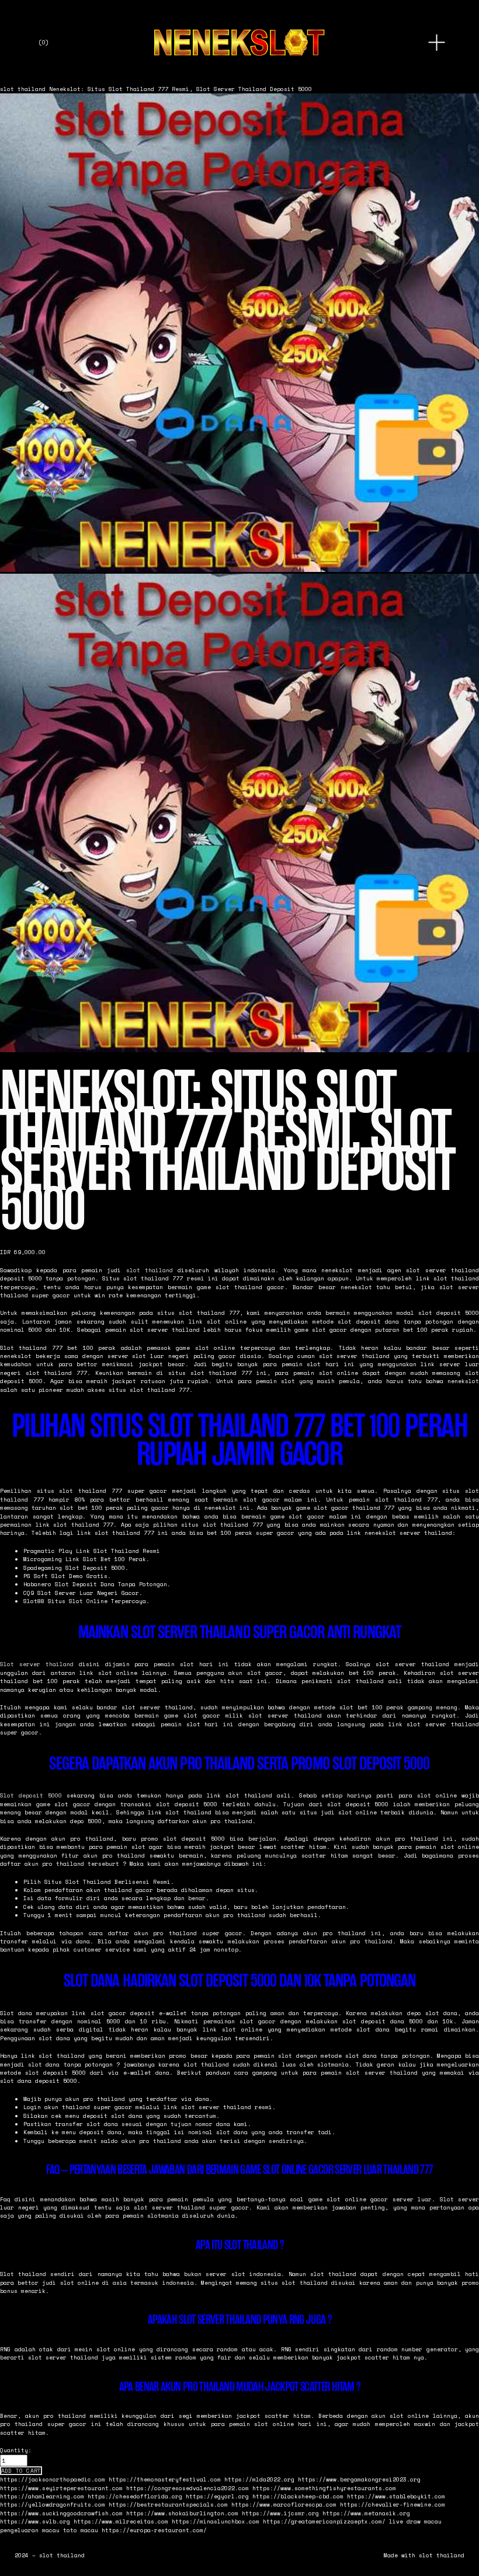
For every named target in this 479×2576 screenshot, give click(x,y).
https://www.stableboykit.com (396, 2496)
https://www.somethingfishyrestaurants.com (324, 2488)
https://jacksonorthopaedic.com (53, 2479)
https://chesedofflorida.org (135, 2496)
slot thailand (23, 89)
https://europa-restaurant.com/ (154, 2530)
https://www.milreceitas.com (121, 2521)
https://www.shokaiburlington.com (182, 2513)
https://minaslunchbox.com (216, 2521)
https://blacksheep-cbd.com (298, 2496)
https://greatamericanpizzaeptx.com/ (324, 2521)
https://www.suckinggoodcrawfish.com (61, 2513)
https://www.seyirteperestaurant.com (61, 2488)
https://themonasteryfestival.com (165, 2479)
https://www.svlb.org (35, 2521)
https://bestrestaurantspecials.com (168, 2504)
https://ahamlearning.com (42, 2496)
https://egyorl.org (217, 2496)
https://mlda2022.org (259, 2479)
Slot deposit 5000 (31, 1795)
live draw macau (415, 2521)
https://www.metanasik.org (366, 2513)
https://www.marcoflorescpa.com (284, 2504)
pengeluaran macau (30, 2530)
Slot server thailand (37, 1664)
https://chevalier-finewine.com (393, 2504)
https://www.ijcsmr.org (280, 2513)
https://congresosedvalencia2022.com (188, 2488)
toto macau (81, 2530)
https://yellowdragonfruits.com (53, 2504)
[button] (21, 2471)
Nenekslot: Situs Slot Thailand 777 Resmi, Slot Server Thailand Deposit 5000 (181, 89)
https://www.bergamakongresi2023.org (359, 2479)
